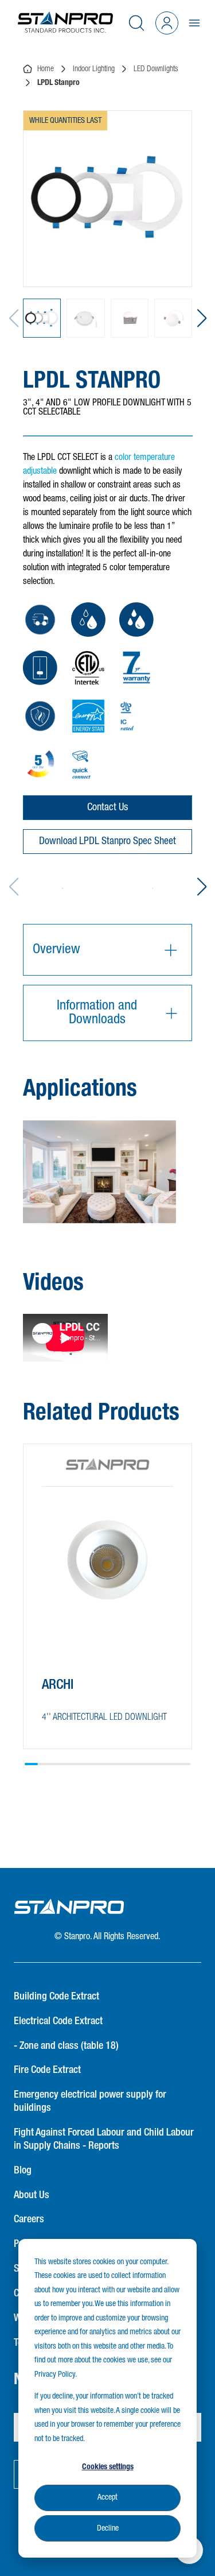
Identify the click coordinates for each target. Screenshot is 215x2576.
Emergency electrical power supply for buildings (90, 2101)
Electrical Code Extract (58, 2021)
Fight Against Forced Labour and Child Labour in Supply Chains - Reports (104, 2139)
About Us (32, 2195)
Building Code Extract (56, 1997)
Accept (107, 2497)
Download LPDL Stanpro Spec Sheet (107, 841)
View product (82, 1719)
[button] (202, 318)
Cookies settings (108, 2467)
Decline (108, 2528)
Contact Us (107, 807)
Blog (23, 2171)
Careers (29, 2219)
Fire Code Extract (47, 2070)
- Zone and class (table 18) (66, 2046)
